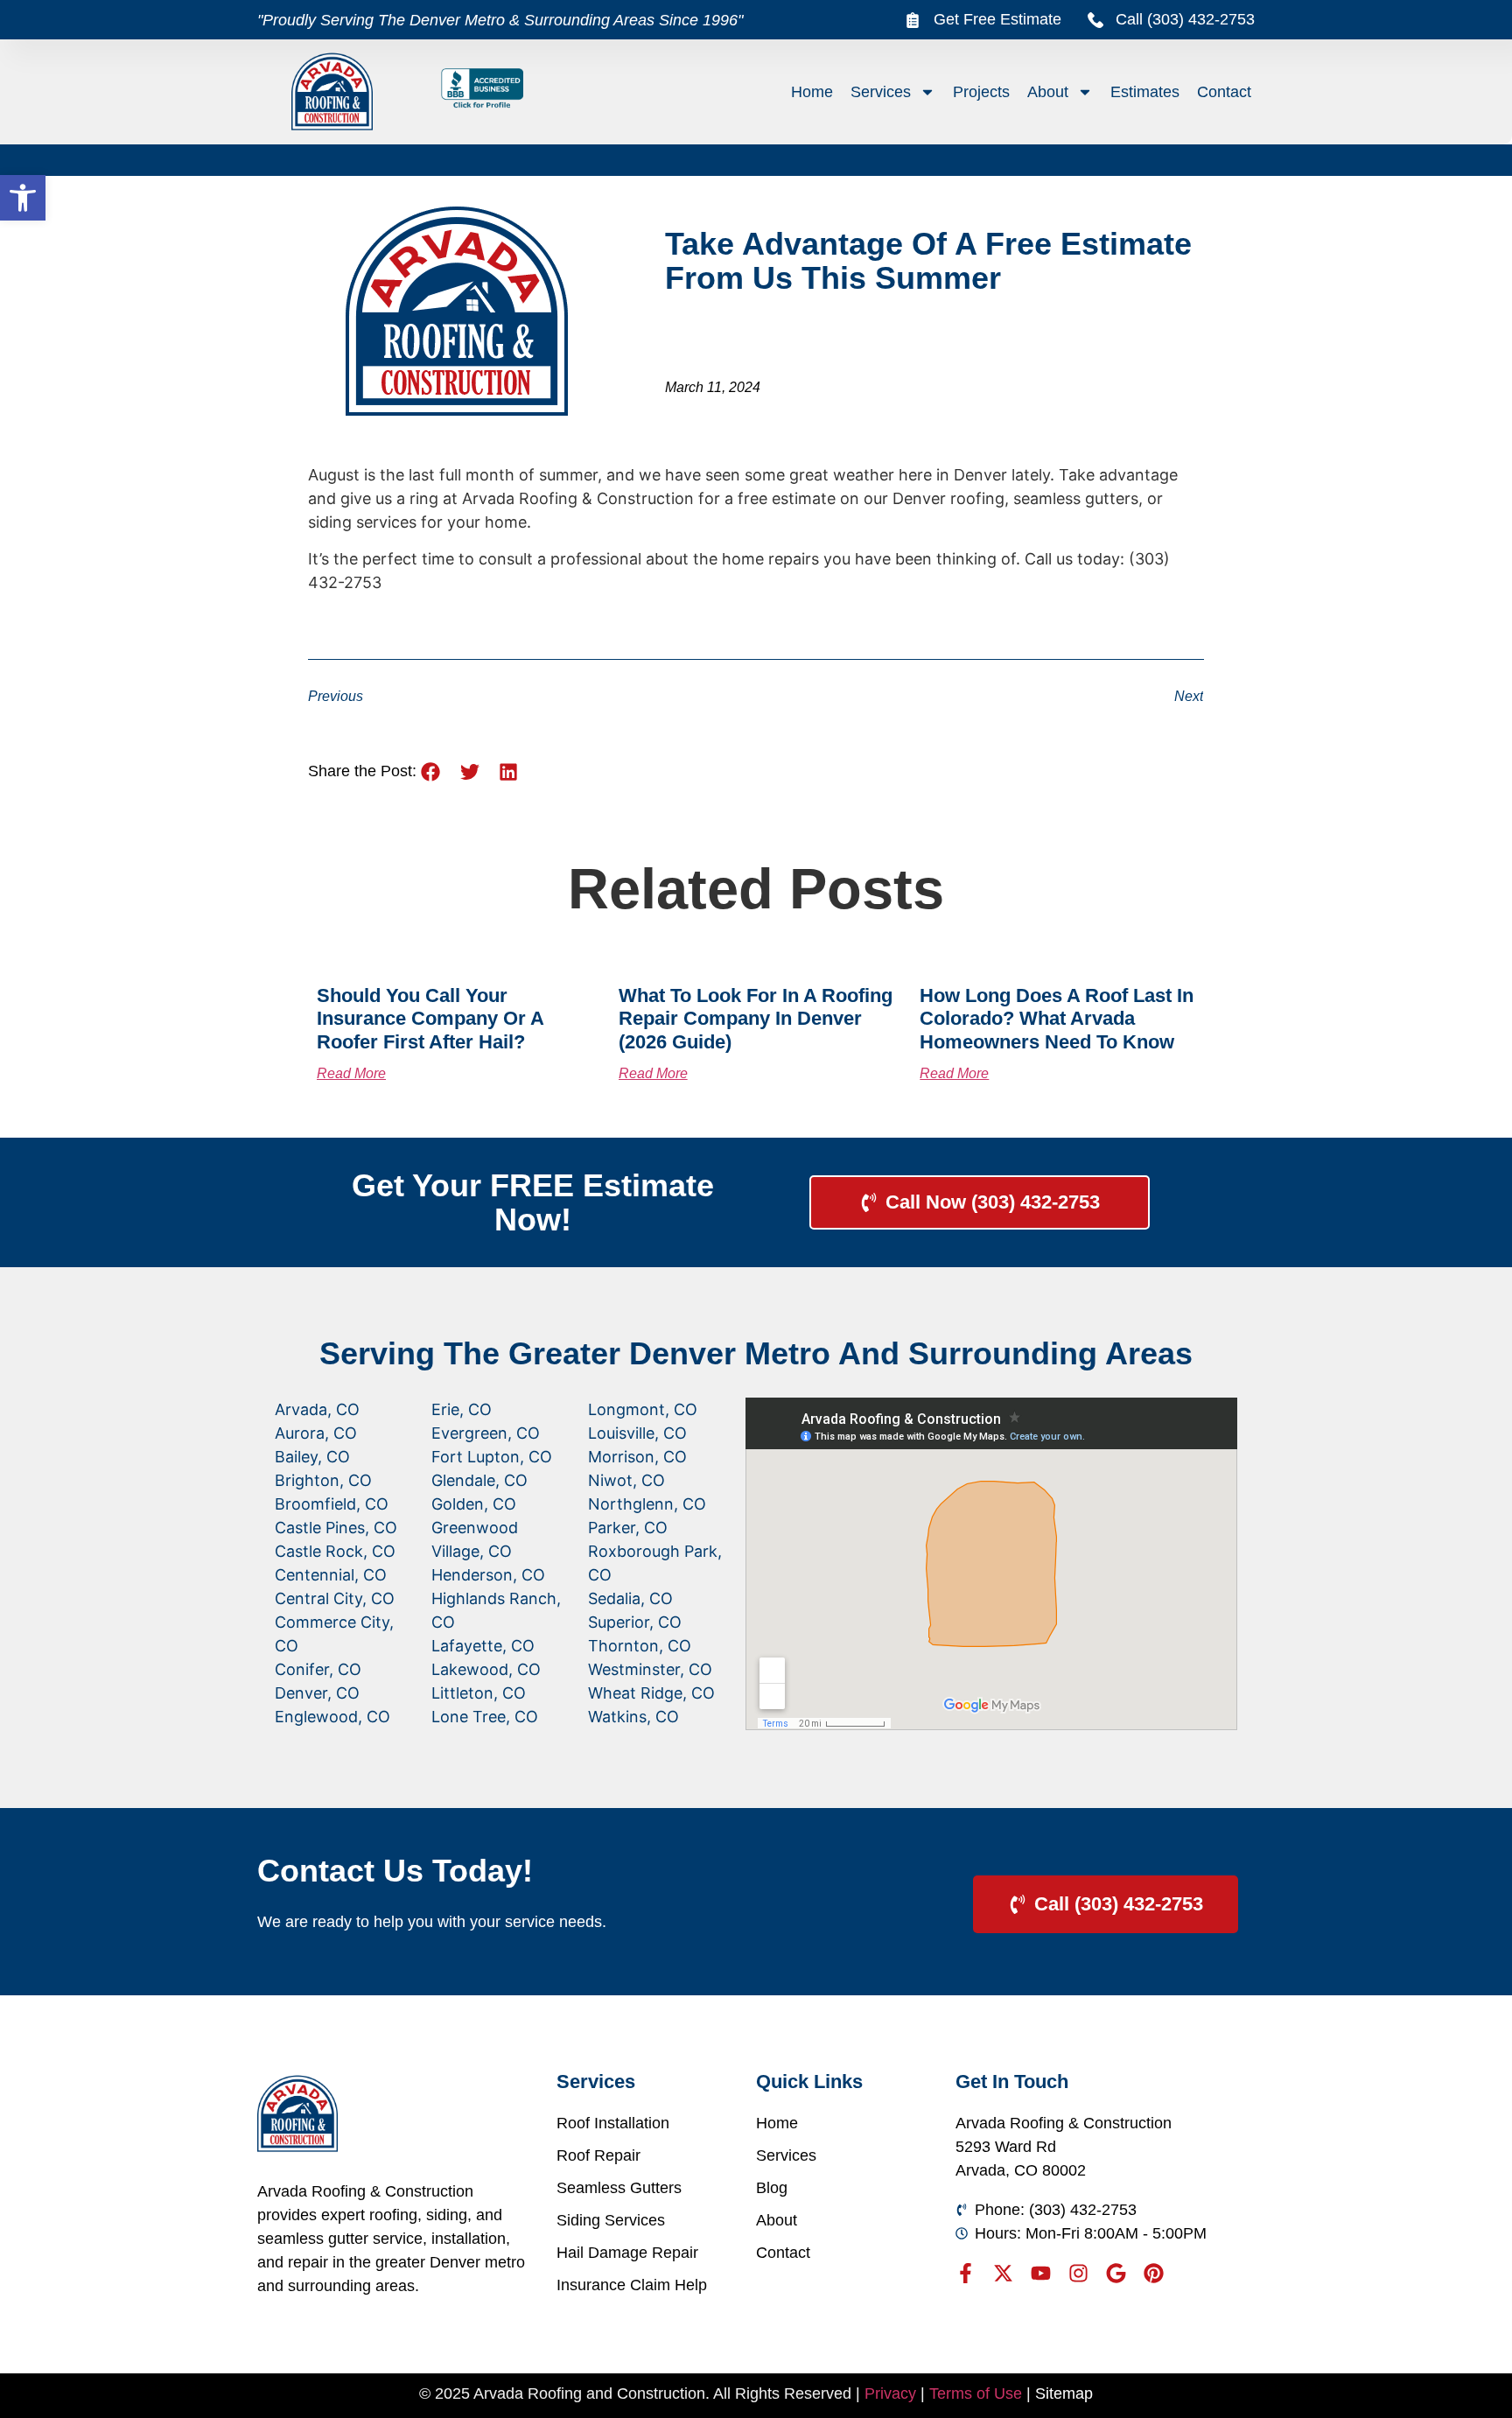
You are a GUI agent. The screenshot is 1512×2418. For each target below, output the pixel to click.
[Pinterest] (1154, 2273)
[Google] (1116, 2273)
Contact (1224, 92)
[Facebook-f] (966, 2273)
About (1048, 92)
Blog (772, 2188)
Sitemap (1064, 2393)
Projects (981, 92)
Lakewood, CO (486, 1669)
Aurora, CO (316, 1433)
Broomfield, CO (332, 1504)
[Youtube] (1041, 2273)
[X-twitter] (1003, 2273)
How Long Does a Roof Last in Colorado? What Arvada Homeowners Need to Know (1057, 1019)
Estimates (1145, 92)
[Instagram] (1078, 2273)
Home (812, 92)
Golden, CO (474, 1504)
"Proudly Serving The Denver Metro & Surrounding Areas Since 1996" (500, 20)
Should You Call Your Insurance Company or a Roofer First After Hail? (430, 1019)
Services (881, 92)
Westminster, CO (650, 1669)
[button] (23, 198)
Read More (351, 1073)
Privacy (890, 2393)
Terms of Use (976, 2393)
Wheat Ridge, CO (651, 1693)
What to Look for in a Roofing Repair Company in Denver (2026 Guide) (756, 1019)
